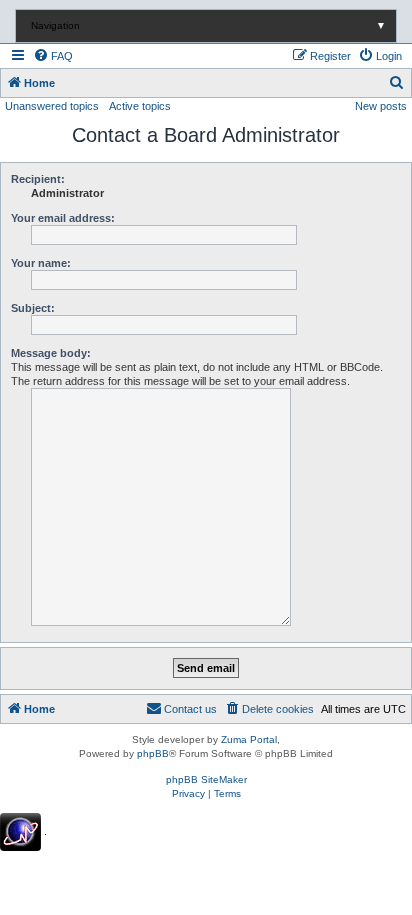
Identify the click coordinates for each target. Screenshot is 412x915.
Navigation (208, 25)
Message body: (51, 353)
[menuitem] (53, 56)
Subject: (33, 308)
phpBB (153, 753)
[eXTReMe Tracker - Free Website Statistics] (20, 832)
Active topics (140, 106)
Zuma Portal (249, 739)
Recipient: (38, 179)
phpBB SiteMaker (206, 779)
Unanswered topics (52, 106)
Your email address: (63, 218)
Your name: (41, 263)
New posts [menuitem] (381, 106)
